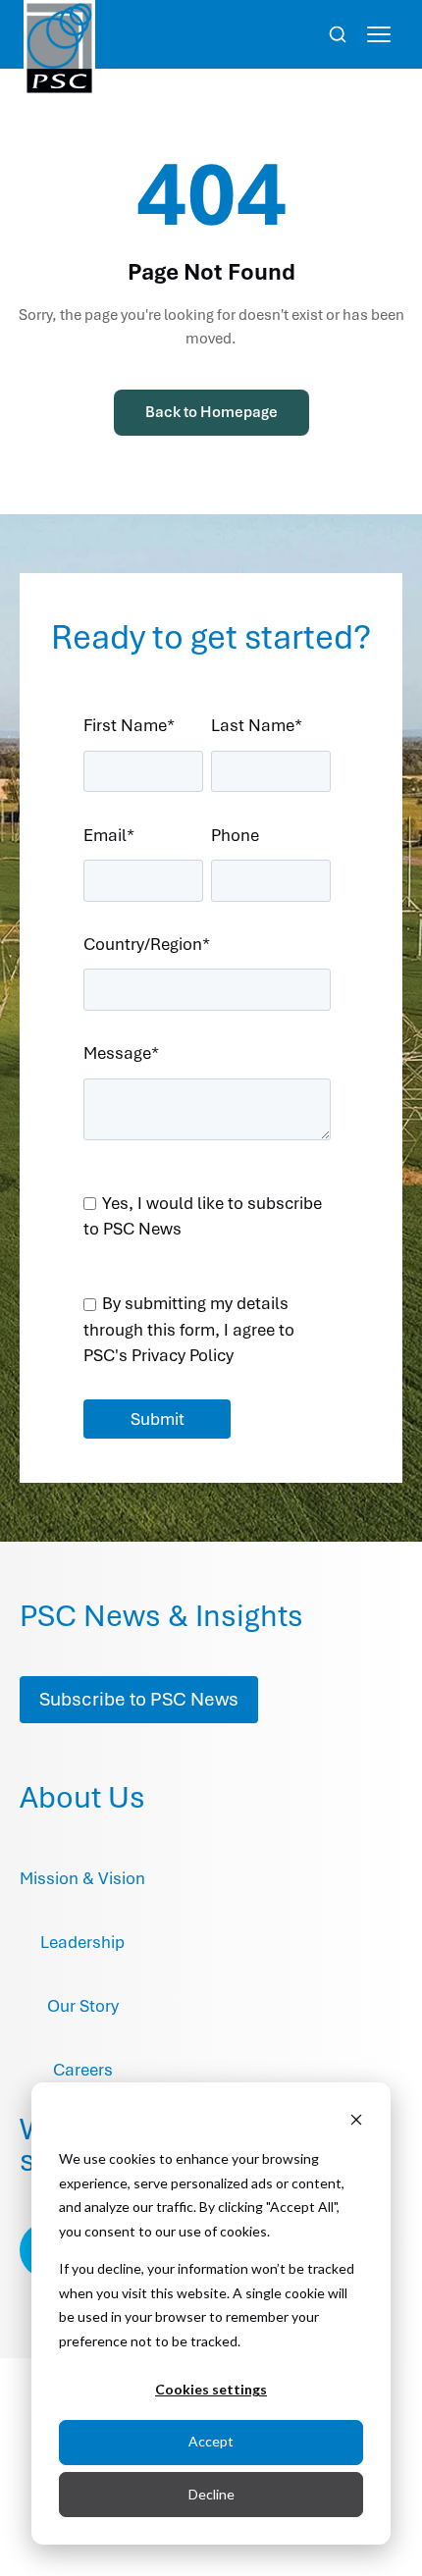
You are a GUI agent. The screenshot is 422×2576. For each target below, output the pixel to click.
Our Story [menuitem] (83, 2006)
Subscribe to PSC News (139, 1699)
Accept (211, 2441)
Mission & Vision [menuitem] (82, 1878)
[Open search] (338, 34)
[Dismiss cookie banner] (356, 2122)
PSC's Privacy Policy (158, 1355)
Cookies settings (211, 2389)
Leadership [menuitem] (82, 1942)
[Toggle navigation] (379, 34)
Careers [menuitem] (83, 2070)
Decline (211, 2494)
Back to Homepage (211, 412)
